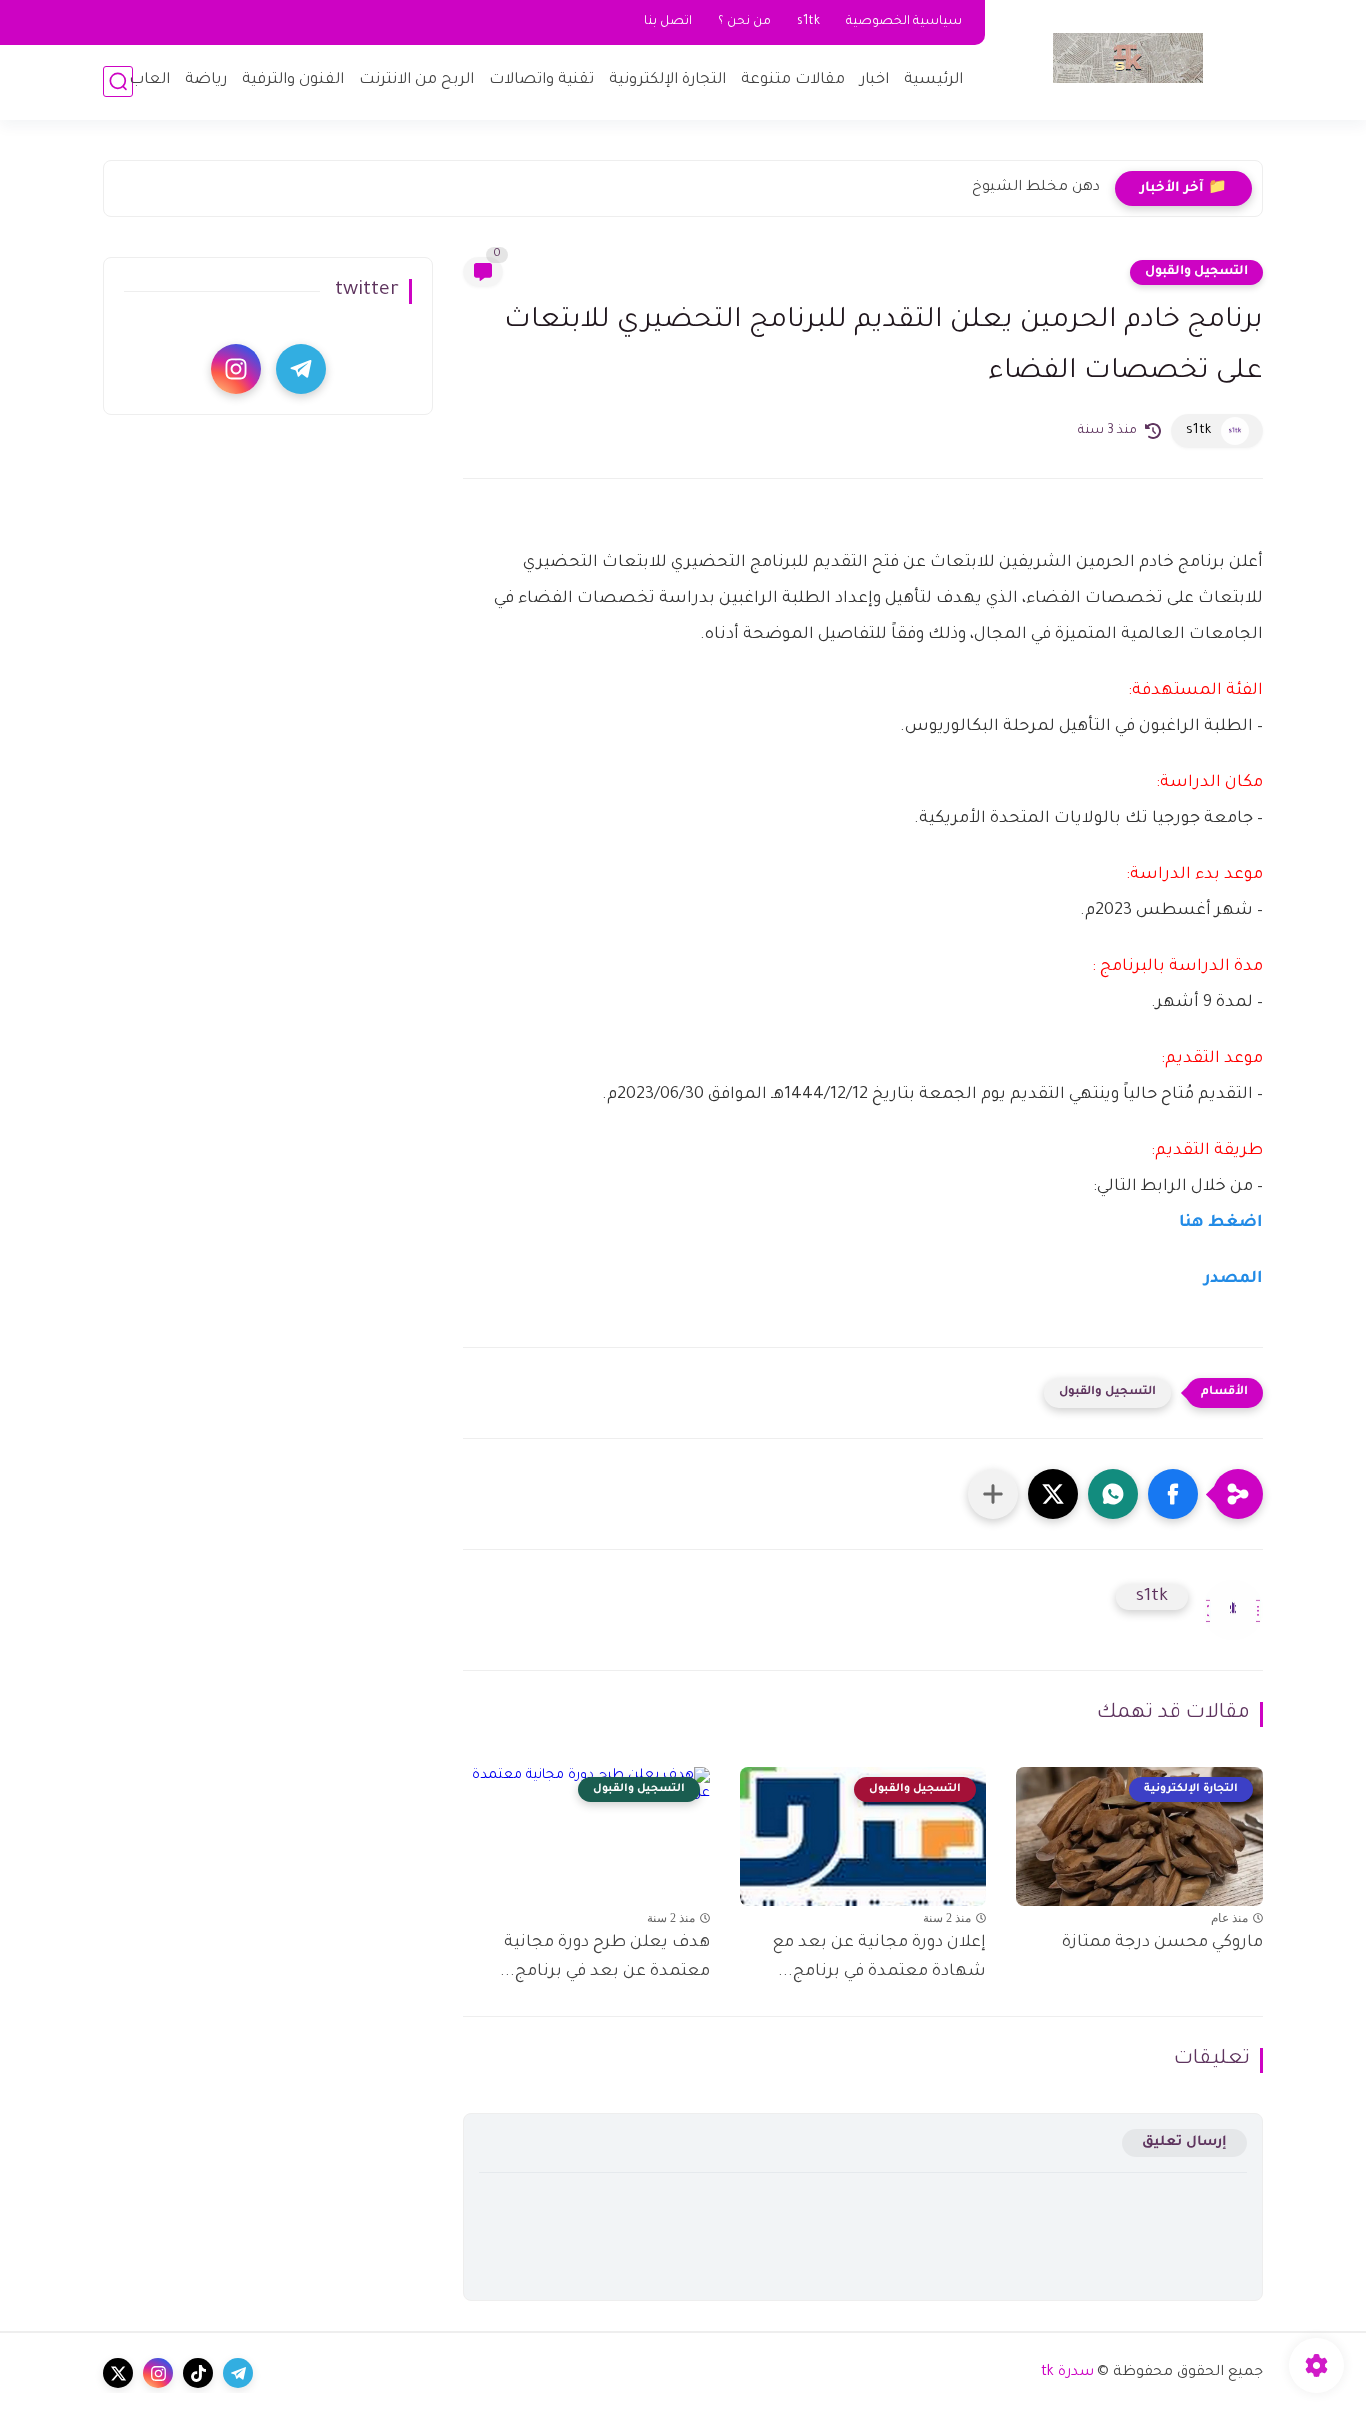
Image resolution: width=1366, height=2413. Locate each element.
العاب (149, 80)
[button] (1173, 1494)
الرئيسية (933, 80)
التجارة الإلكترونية (667, 80)
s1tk (808, 22)
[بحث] (118, 81)
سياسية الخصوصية (904, 22)
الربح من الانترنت (416, 80)
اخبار (874, 80)
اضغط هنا (1221, 1223)
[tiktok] (198, 2373)
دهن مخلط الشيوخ (1036, 188)
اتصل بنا (668, 22)
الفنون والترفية (293, 80)
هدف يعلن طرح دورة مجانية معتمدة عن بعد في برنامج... (605, 1957)
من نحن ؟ (744, 22)
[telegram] (301, 369)
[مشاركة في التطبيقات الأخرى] (993, 1494)
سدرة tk (1067, 2373)
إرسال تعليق (1184, 2142)
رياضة (206, 80)
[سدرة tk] (1128, 58)
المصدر (1231, 1279)
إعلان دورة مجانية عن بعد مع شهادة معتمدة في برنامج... (879, 1957)
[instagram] (236, 369)
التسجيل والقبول (1196, 272)
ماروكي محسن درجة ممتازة (1162, 1943)
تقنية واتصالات (541, 80)
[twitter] (118, 2373)
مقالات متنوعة (793, 80)
